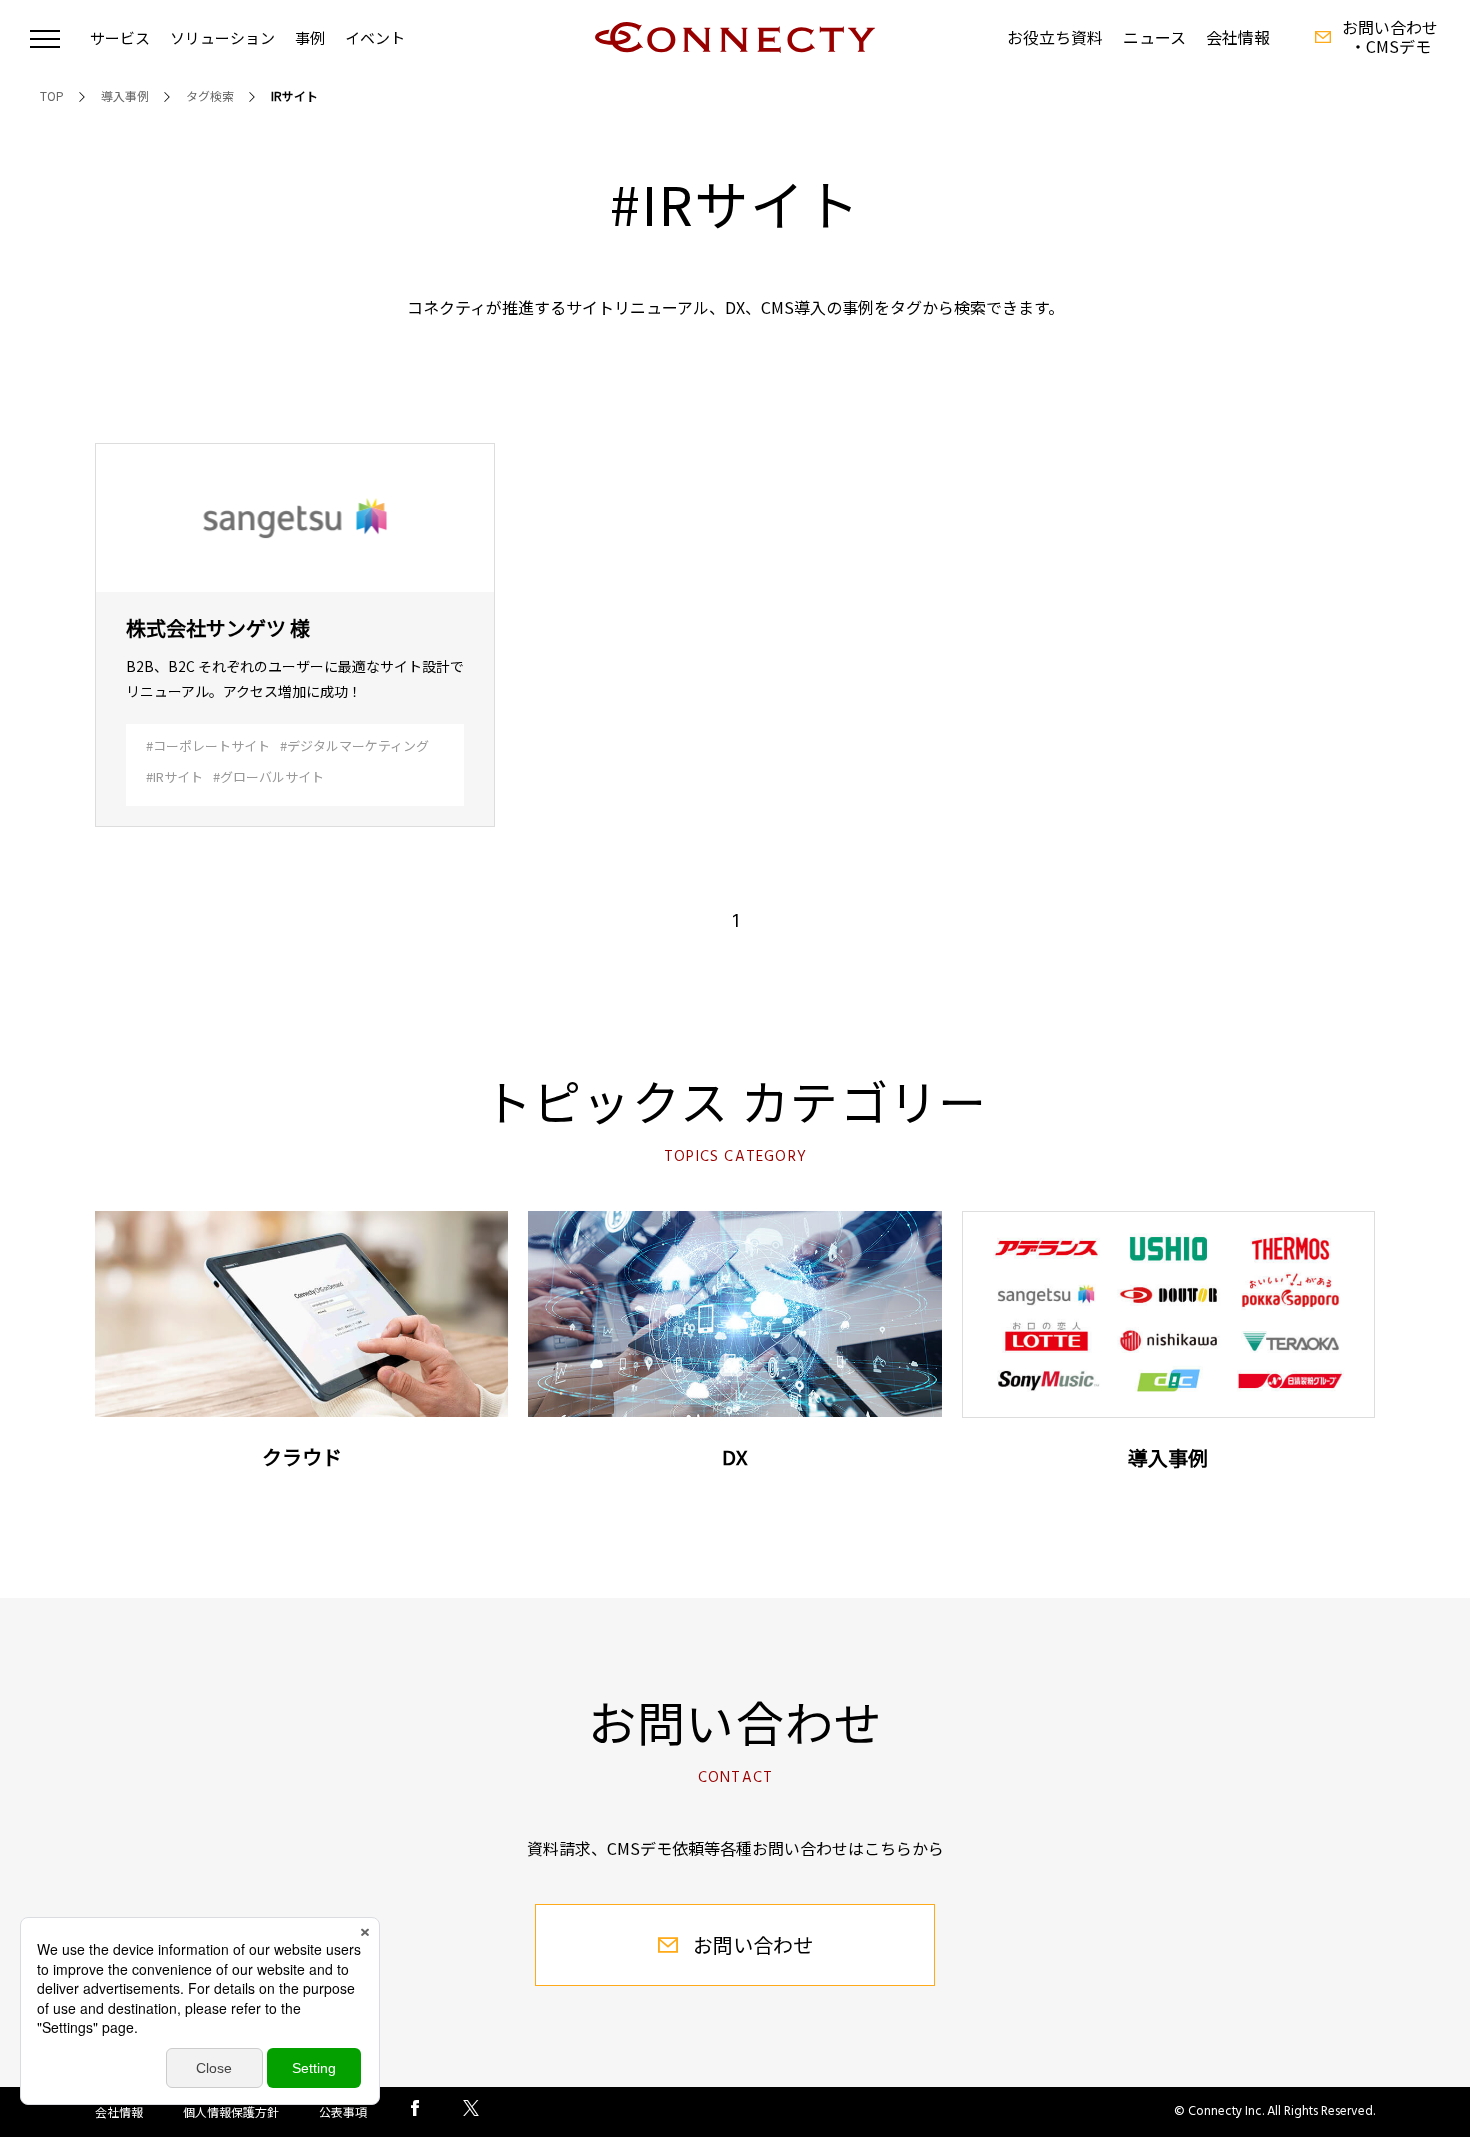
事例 (310, 37)
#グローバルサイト (268, 776)
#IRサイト (174, 776)
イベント (375, 37)
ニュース (1154, 37)
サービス (120, 37)
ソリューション (222, 37)
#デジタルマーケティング (354, 745)
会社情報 (1238, 37)
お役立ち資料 (1055, 37)
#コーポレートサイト (208, 745)
